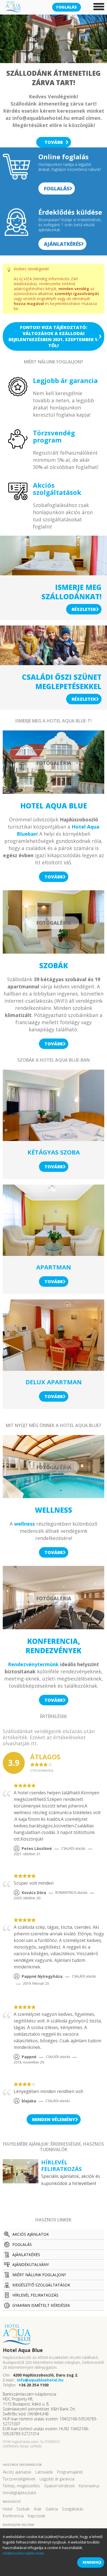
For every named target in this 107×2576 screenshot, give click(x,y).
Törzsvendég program (54, 436)
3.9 (14, 1763)
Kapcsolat (36, 2516)
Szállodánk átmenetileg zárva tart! (54, 78)
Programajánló (70, 2472)
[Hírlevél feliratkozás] (21, 2181)
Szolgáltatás (73, 2509)
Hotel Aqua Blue (54, 806)
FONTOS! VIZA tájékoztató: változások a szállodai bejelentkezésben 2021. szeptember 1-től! (54, 336)
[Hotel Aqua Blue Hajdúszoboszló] (54, 2335)
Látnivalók (44, 2472)
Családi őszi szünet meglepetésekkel (62, 682)
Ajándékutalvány (31, 2265)
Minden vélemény (54, 2119)
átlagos (45, 1757)
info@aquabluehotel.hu (40, 2380)
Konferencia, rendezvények (54, 1646)
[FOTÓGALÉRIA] (54, 792)
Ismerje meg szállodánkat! (71, 592)
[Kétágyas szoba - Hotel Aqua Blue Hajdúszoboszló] (54, 1105)
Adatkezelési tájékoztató (23, 2553)
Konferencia (13, 2516)
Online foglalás (64, 157)
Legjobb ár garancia (65, 380)
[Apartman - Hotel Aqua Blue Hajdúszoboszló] (54, 1220)
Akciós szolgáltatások (57, 489)
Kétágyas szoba (54, 1152)
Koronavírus (89, 2486)
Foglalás (67, 7)
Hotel (8, 2509)
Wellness (54, 1510)
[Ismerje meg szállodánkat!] (54, 573)
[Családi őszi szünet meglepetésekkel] (54, 663)
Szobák (54, 965)
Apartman (54, 1267)
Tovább (54, 142)
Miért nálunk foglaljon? (39, 2275)
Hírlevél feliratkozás (35, 2295)
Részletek (84, 609)
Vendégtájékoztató (19, 2493)
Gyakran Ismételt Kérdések (41, 2305)
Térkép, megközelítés (21, 2486)
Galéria (52, 2509)
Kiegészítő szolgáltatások (41, 2285)
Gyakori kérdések (59, 2486)
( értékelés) (42, 1771)
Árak (38, 2509)
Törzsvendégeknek (19, 2479)
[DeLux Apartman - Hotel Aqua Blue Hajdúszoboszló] (54, 1335)
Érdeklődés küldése (70, 212)
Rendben (91, 2562)
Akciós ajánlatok (31, 2234)
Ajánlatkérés (62, 244)
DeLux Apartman (54, 1382)
